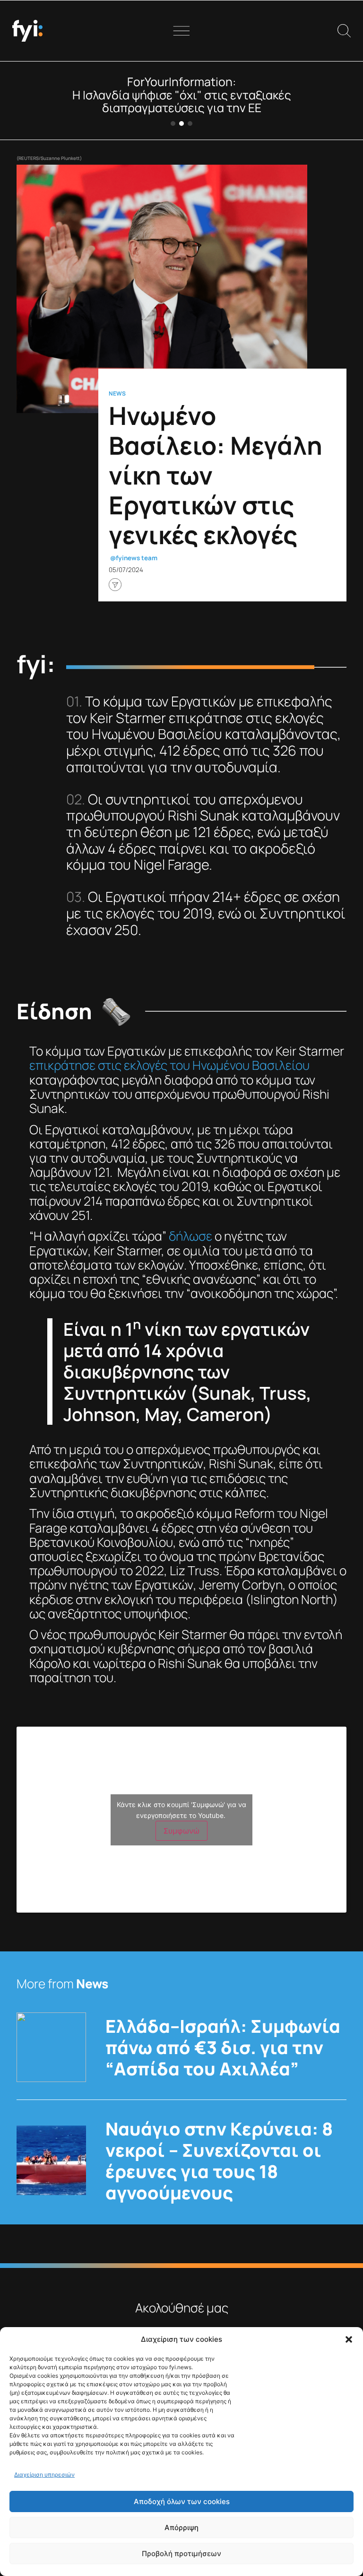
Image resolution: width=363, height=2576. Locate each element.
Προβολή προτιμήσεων (181, 2554)
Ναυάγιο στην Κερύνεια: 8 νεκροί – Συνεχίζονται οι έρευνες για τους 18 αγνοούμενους (219, 2161)
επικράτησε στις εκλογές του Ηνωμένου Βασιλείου (169, 1065)
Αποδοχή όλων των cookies (182, 2501)
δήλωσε (190, 1236)
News (117, 393)
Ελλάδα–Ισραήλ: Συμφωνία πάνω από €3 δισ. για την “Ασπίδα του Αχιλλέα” (223, 2047)
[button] (349, 2339)
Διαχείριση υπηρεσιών (44, 2475)
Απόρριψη (181, 2527)
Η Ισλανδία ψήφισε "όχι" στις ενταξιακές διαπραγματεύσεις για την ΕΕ (182, 101)
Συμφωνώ (181, 1831)
